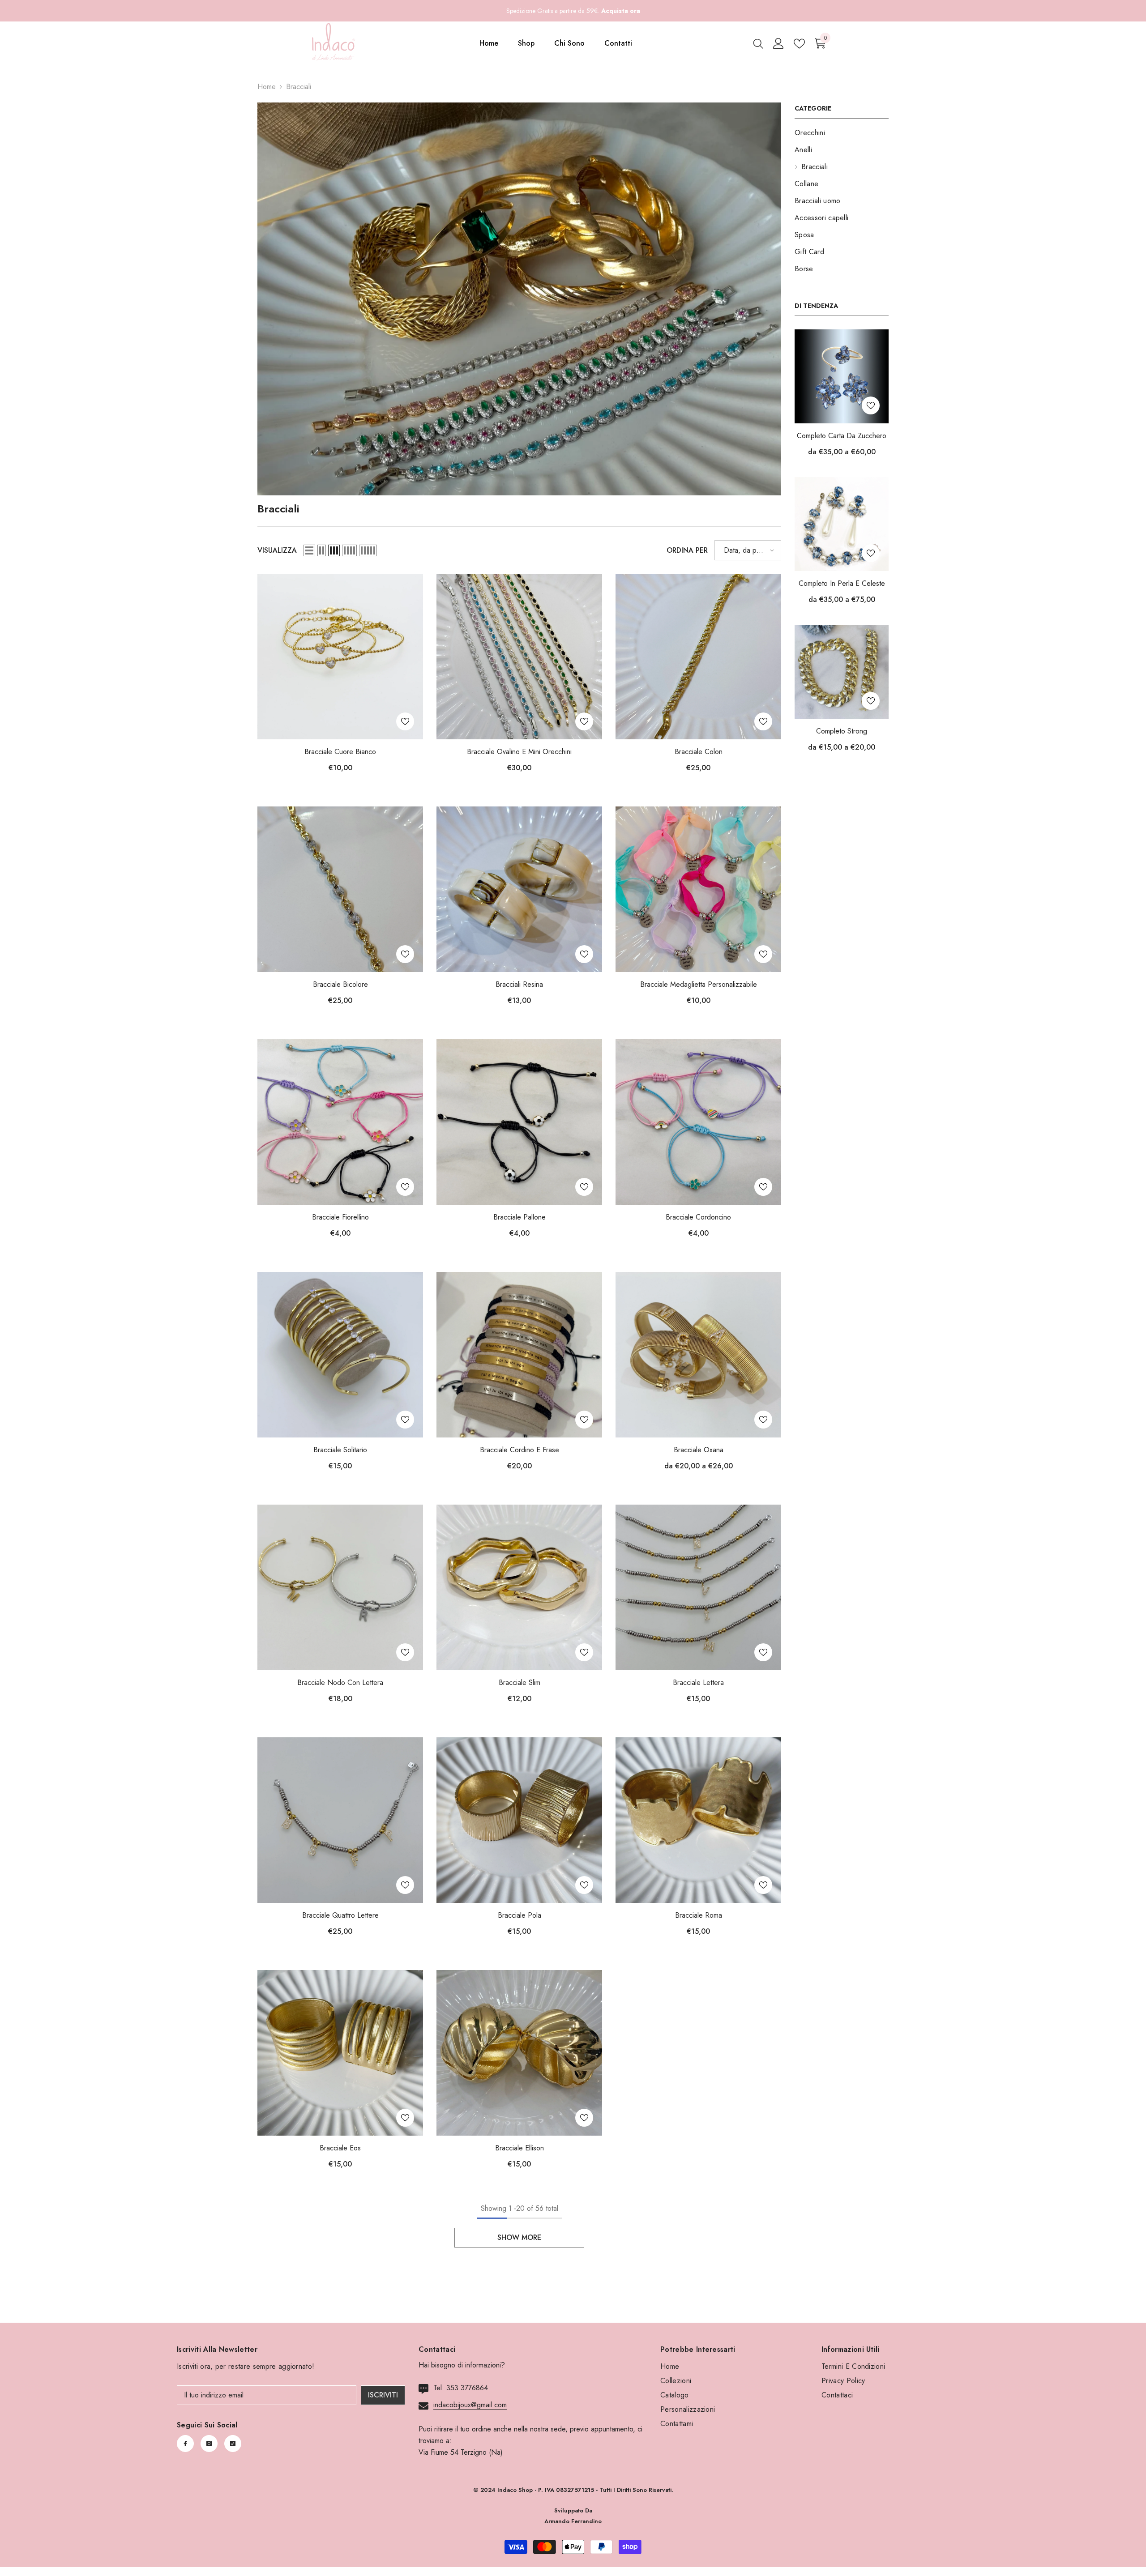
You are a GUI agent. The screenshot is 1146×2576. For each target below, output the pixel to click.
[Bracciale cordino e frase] (519, 1355)
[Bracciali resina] (519, 889)
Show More (519, 2237)
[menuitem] (842, 133)
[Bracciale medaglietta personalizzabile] (698, 889)
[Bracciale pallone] (519, 1122)
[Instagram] (209, 2444)
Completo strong (842, 731)
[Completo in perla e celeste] (842, 524)
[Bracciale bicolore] (340, 889)
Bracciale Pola (520, 1915)
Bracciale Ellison (520, 2148)
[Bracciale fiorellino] (340, 1122)
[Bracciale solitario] (340, 1355)
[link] (519, 299)
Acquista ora (621, 11)
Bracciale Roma (699, 1915)
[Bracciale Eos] (340, 2053)
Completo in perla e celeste (842, 583)
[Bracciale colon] (698, 657)
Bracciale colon (699, 752)
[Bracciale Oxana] (698, 1355)
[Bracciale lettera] (698, 1587)
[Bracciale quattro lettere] (340, 1820)
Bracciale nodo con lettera (340, 1683)
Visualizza (277, 550)
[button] (309, 550)
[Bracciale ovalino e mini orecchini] (519, 657)
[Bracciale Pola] (519, 1820)
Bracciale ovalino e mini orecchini (519, 752)
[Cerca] (758, 43)
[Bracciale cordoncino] (698, 1122)
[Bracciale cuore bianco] (340, 657)
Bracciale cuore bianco (340, 752)
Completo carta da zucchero (842, 436)
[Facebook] (185, 2444)
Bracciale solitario (340, 1450)
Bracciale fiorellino (340, 1217)
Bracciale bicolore (340, 984)
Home (267, 87)
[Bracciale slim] (519, 1587)
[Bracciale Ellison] (519, 2053)
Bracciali (299, 87)
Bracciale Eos (340, 2148)
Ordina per (687, 550)
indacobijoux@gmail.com (470, 2405)
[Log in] (778, 43)
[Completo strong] (842, 672)
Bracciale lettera (698, 1683)
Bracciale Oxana (699, 1450)
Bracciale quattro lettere (340, 1915)
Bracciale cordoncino (698, 1217)
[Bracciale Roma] (698, 1820)
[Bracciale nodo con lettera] (340, 1587)
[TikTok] (233, 2444)
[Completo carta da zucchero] (842, 376)
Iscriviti (383, 2395)
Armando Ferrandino (573, 2521)
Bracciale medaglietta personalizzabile (699, 984)
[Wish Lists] (799, 44)
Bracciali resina (519, 984)
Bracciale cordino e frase (520, 1450)
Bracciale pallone (520, 1217)
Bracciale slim (520, 1683)
